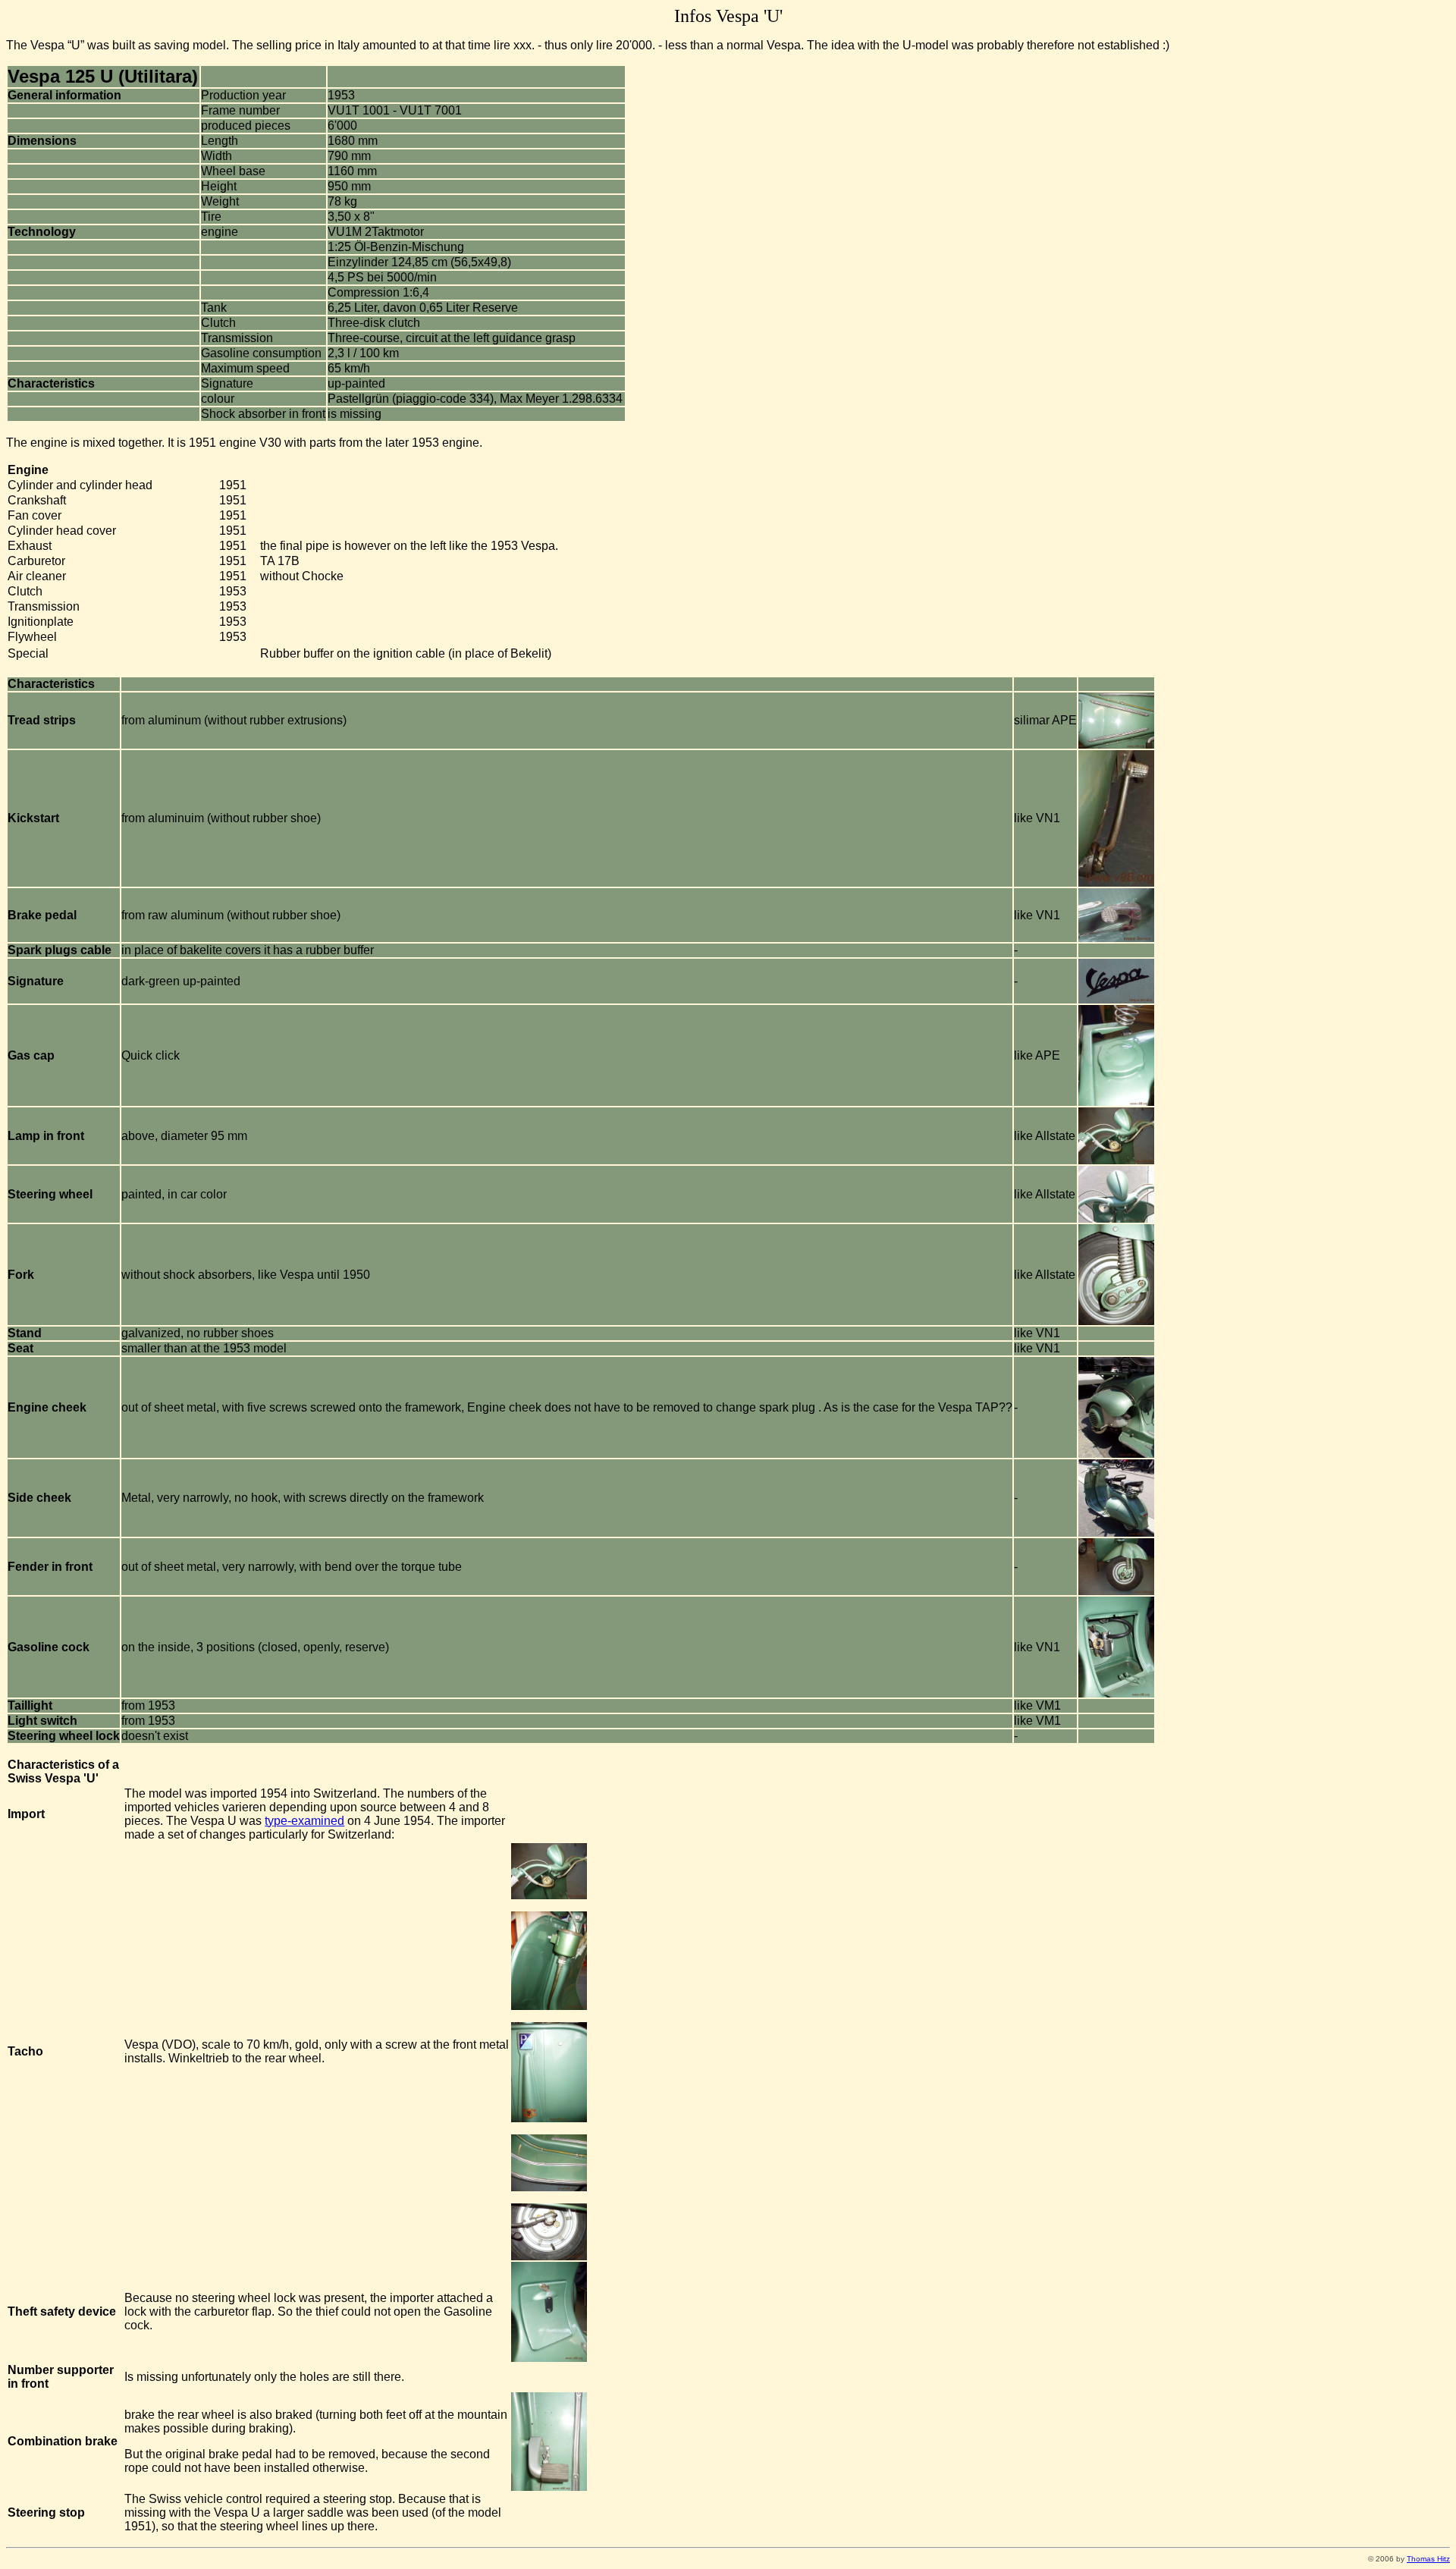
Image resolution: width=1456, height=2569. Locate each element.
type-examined (304, 1821)
